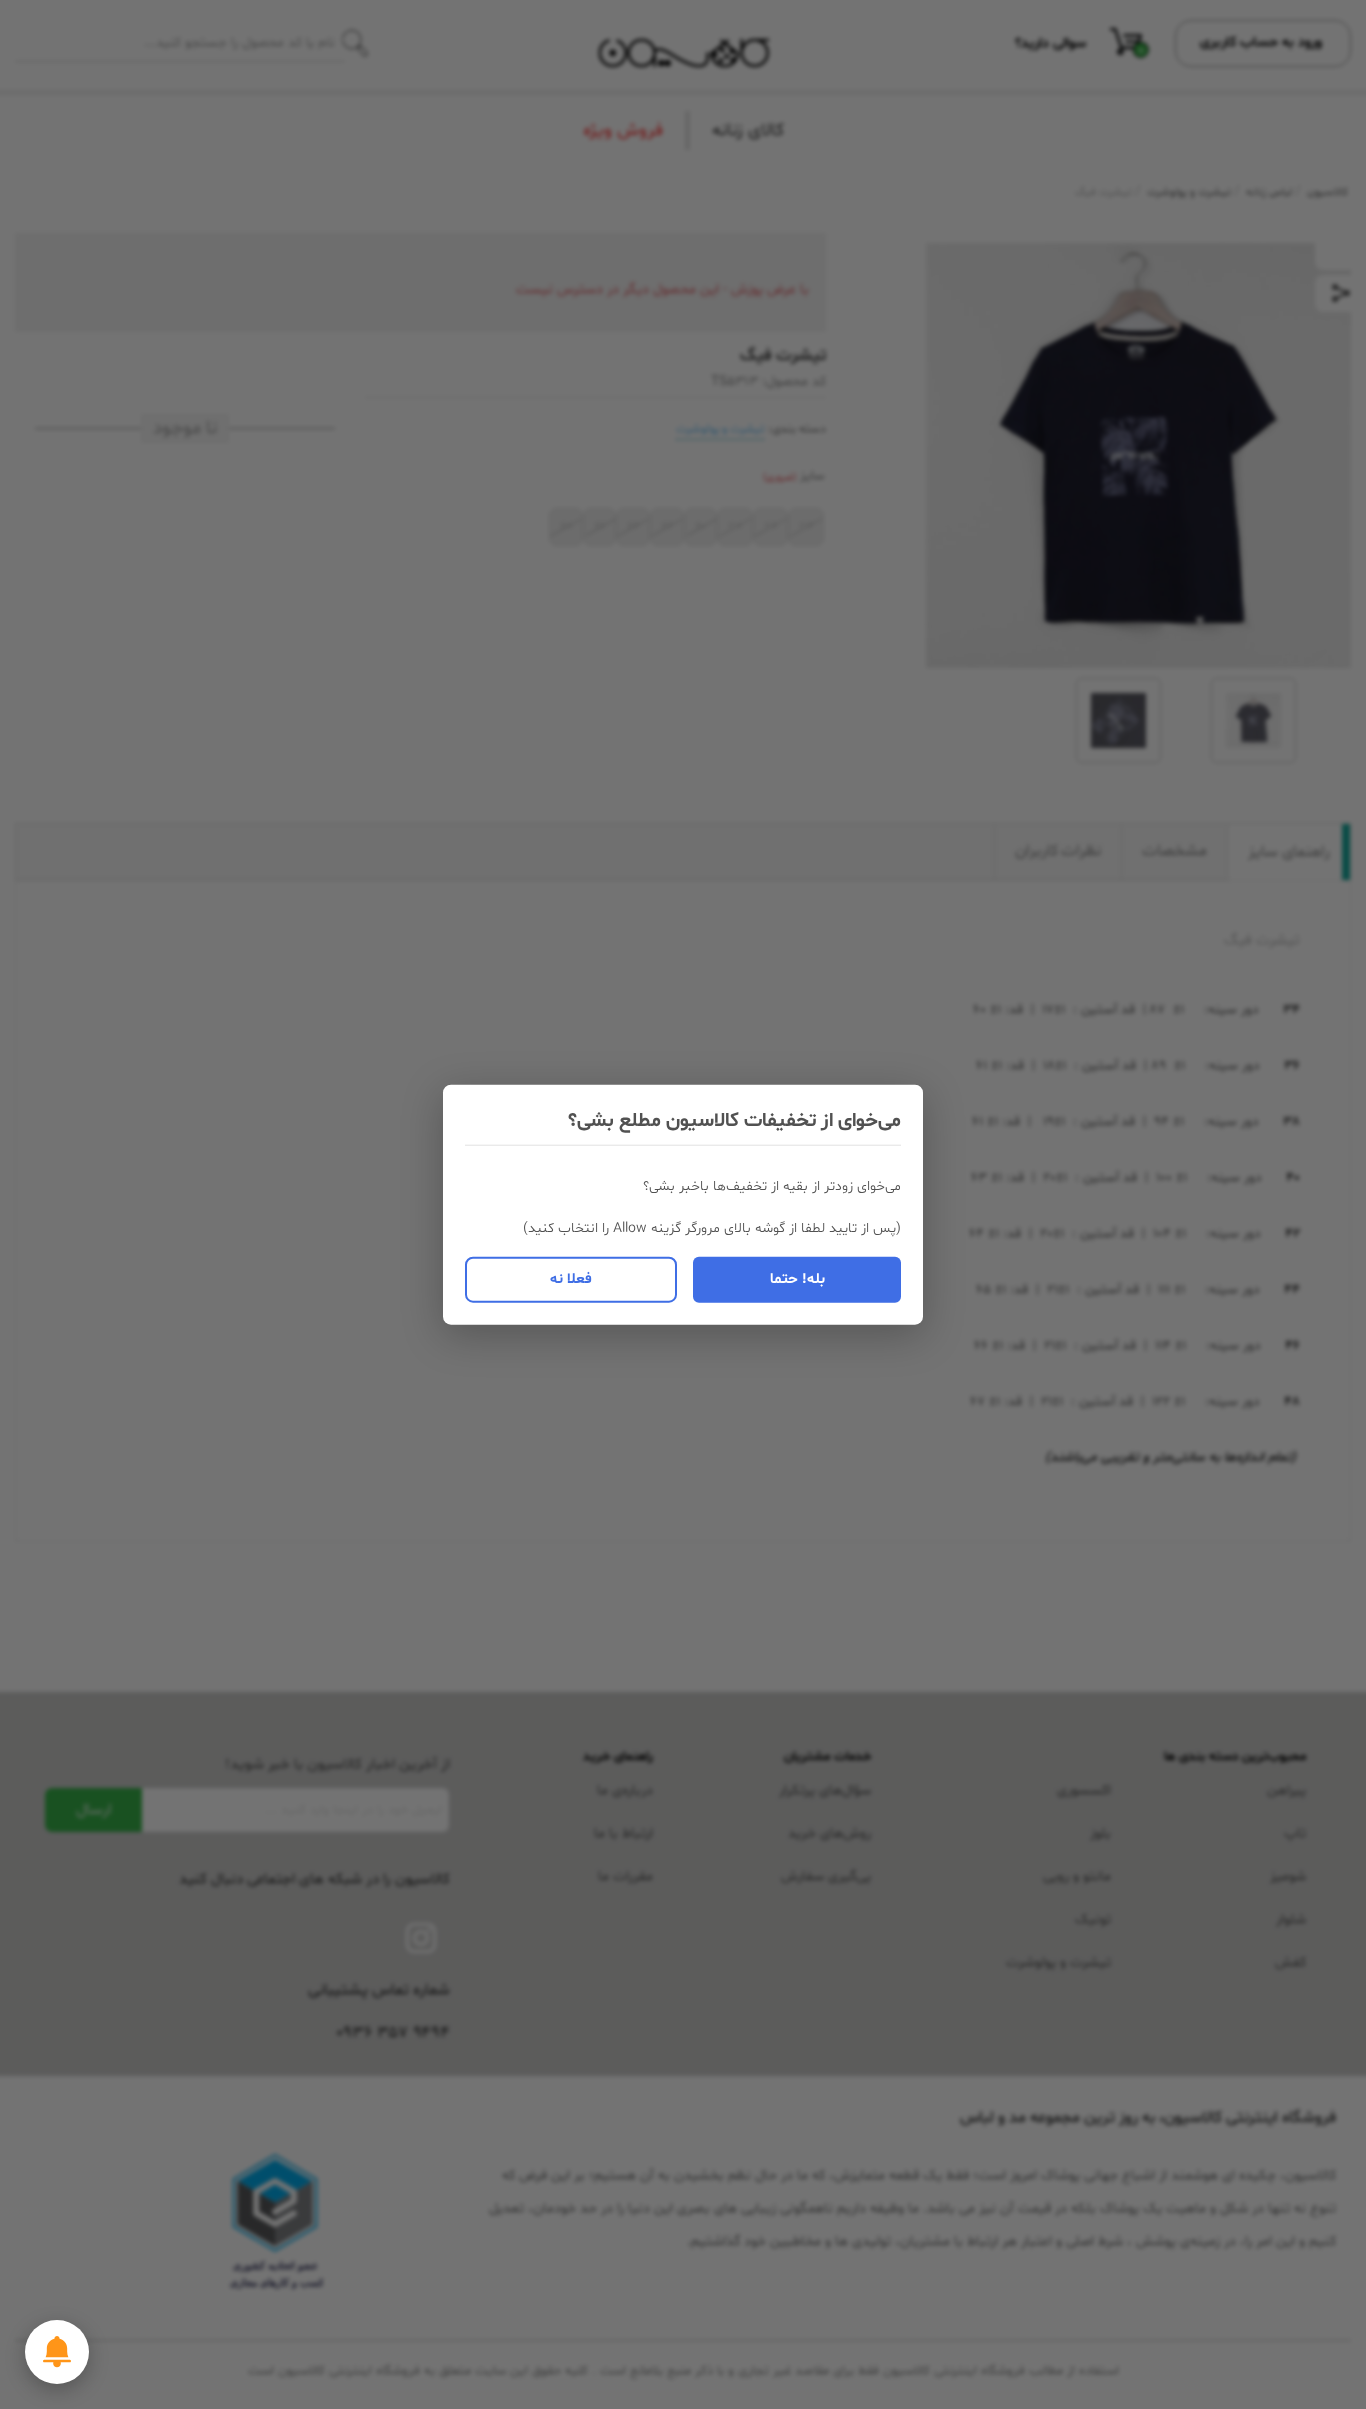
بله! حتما (797, 1278)
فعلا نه (571, 1278)
